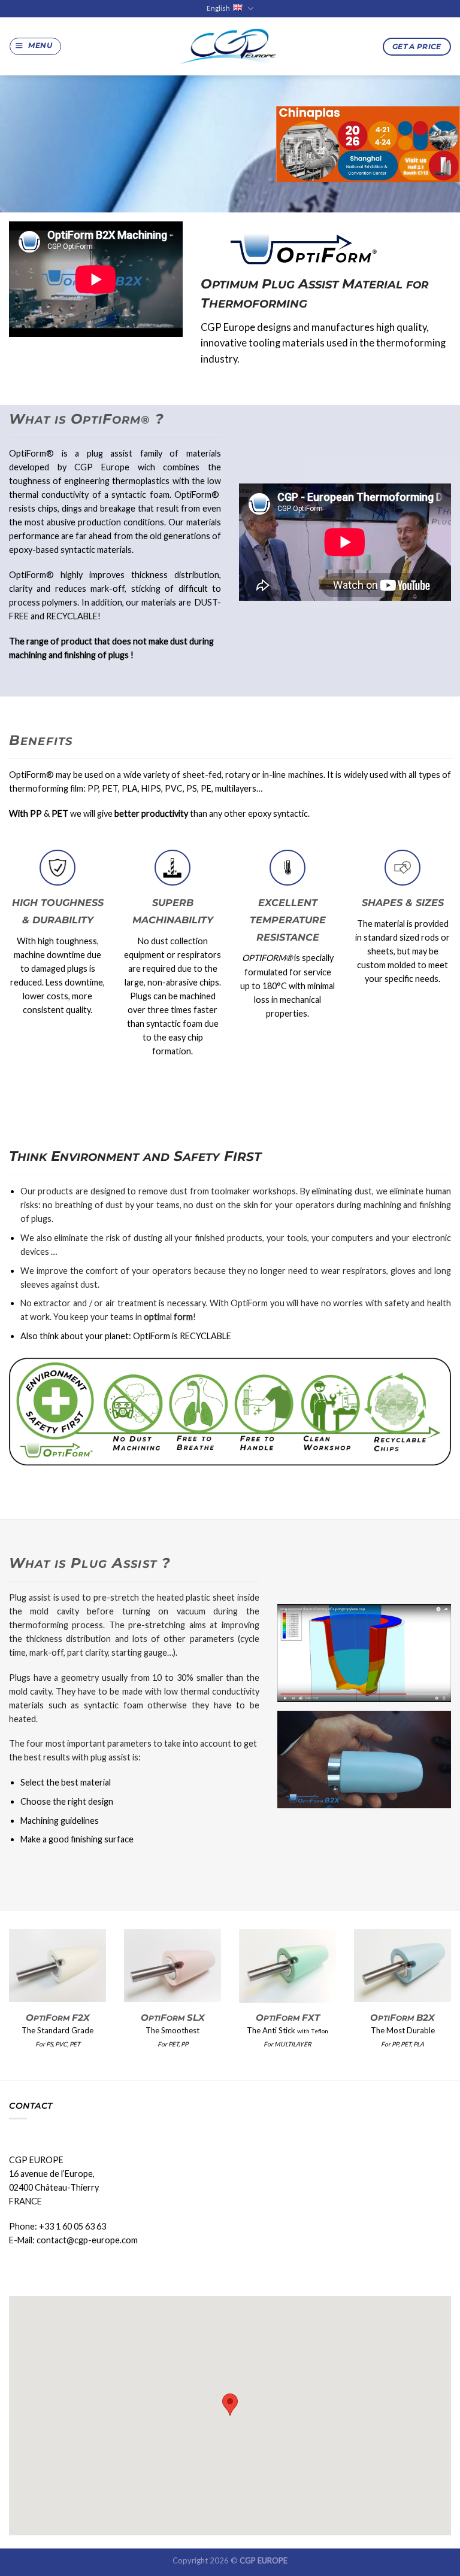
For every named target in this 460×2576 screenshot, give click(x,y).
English (218, 8)
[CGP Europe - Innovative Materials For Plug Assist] (230, 46)
